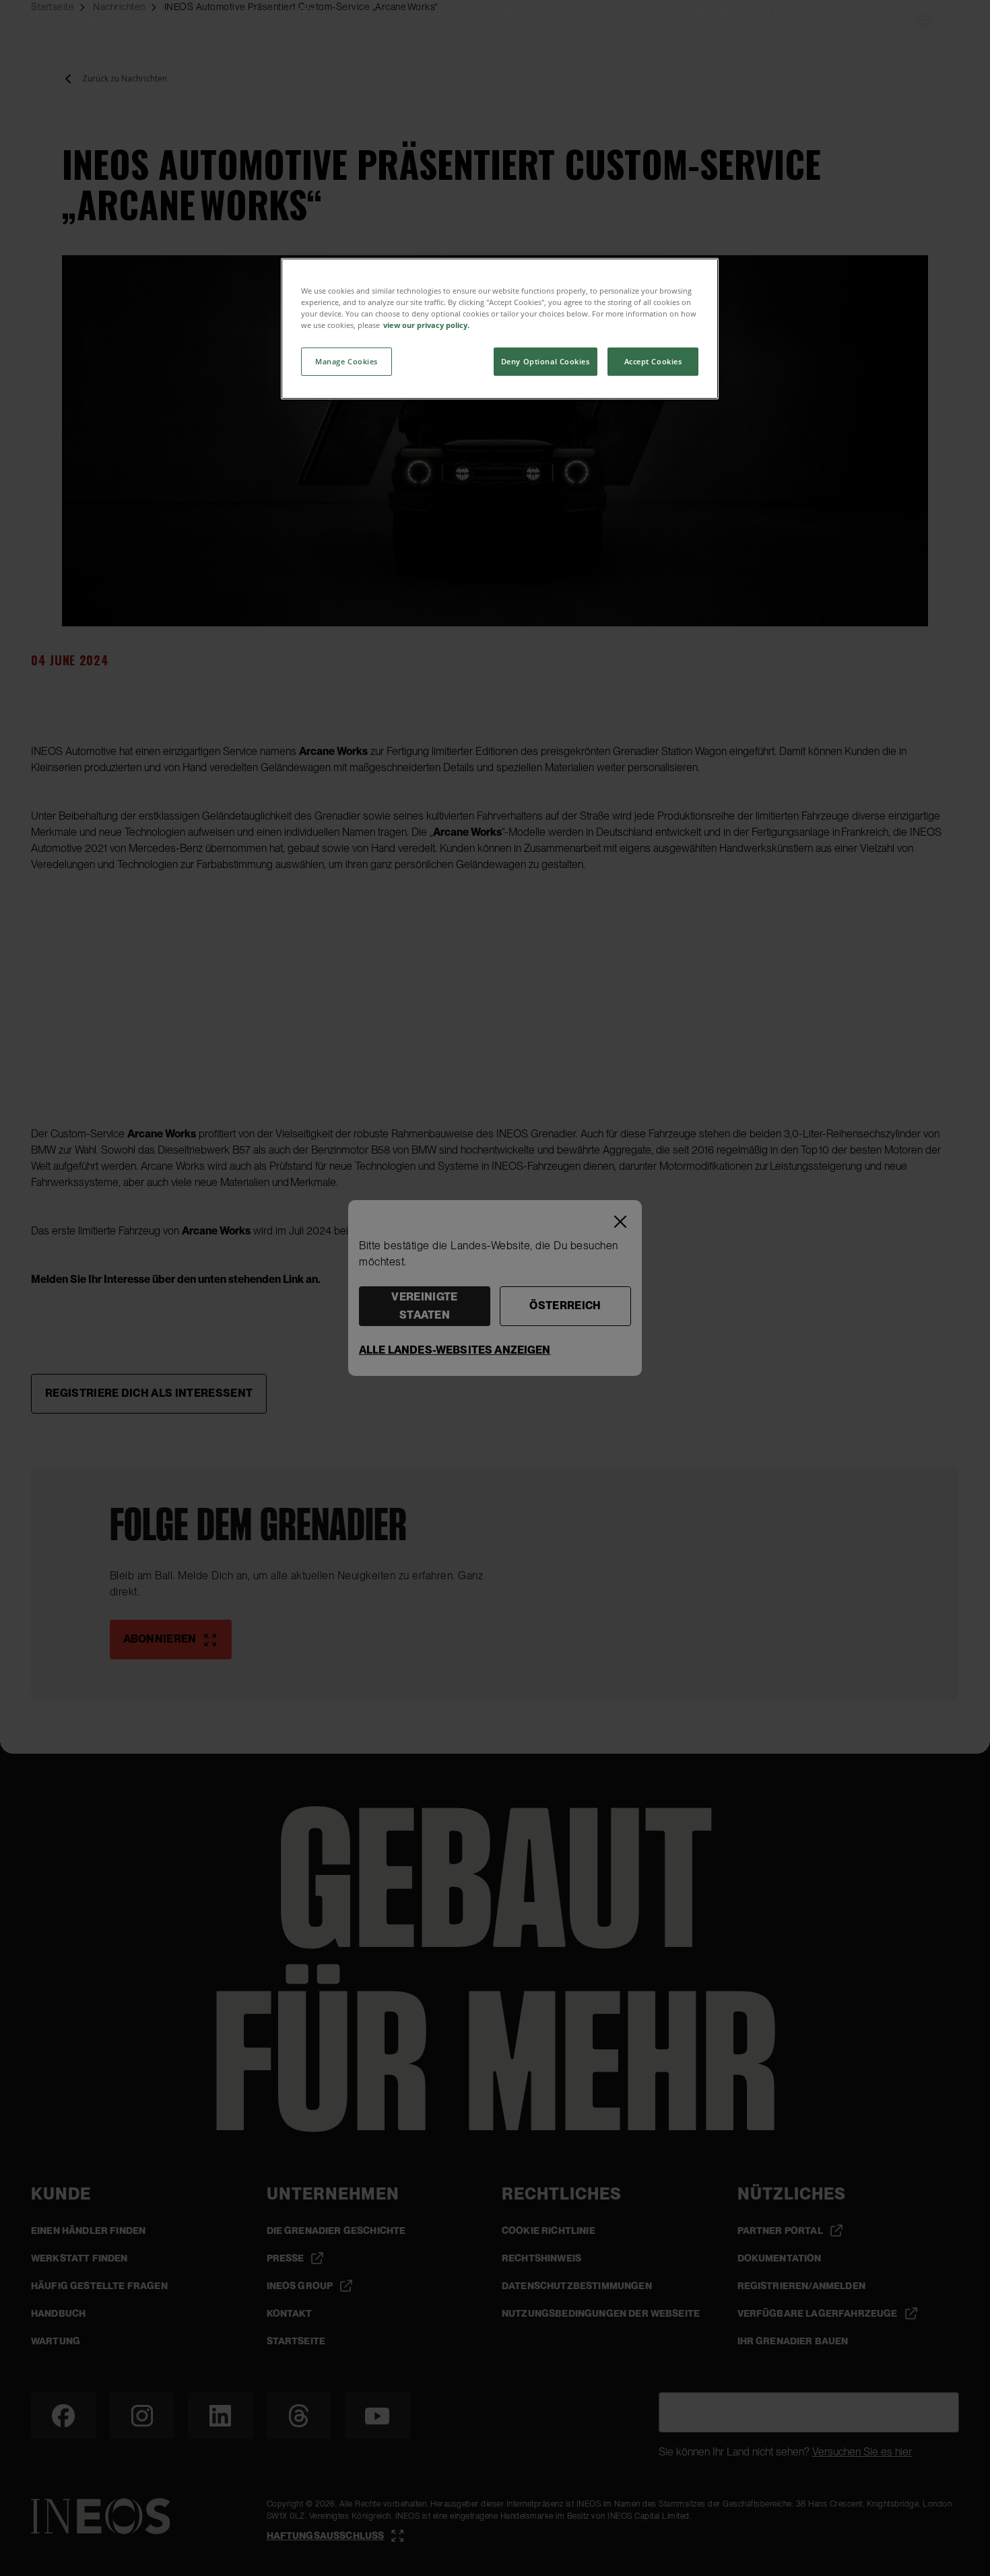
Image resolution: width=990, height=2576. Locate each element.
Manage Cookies (346, 361)
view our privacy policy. (426, 325)
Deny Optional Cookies (546, 361)
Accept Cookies (653, 361)
